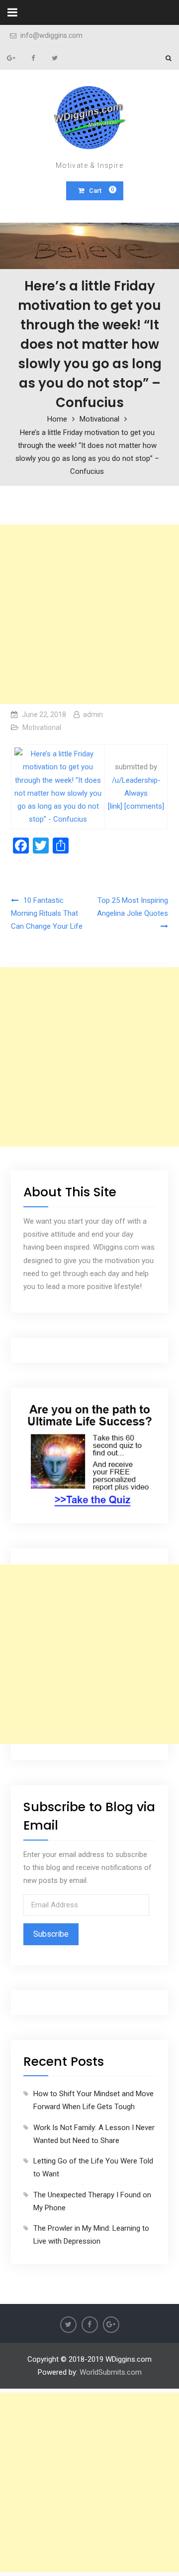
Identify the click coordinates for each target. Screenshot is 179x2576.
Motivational (42, 727)
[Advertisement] (89, 614)
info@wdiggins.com (51, 36)
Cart (102, 190)
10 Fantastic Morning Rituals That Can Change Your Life (47, 914)
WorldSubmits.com (111, 2372)
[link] (115, 806)
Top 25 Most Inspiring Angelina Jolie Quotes (133, 907)
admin (93, 715)
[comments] (144, 806)
